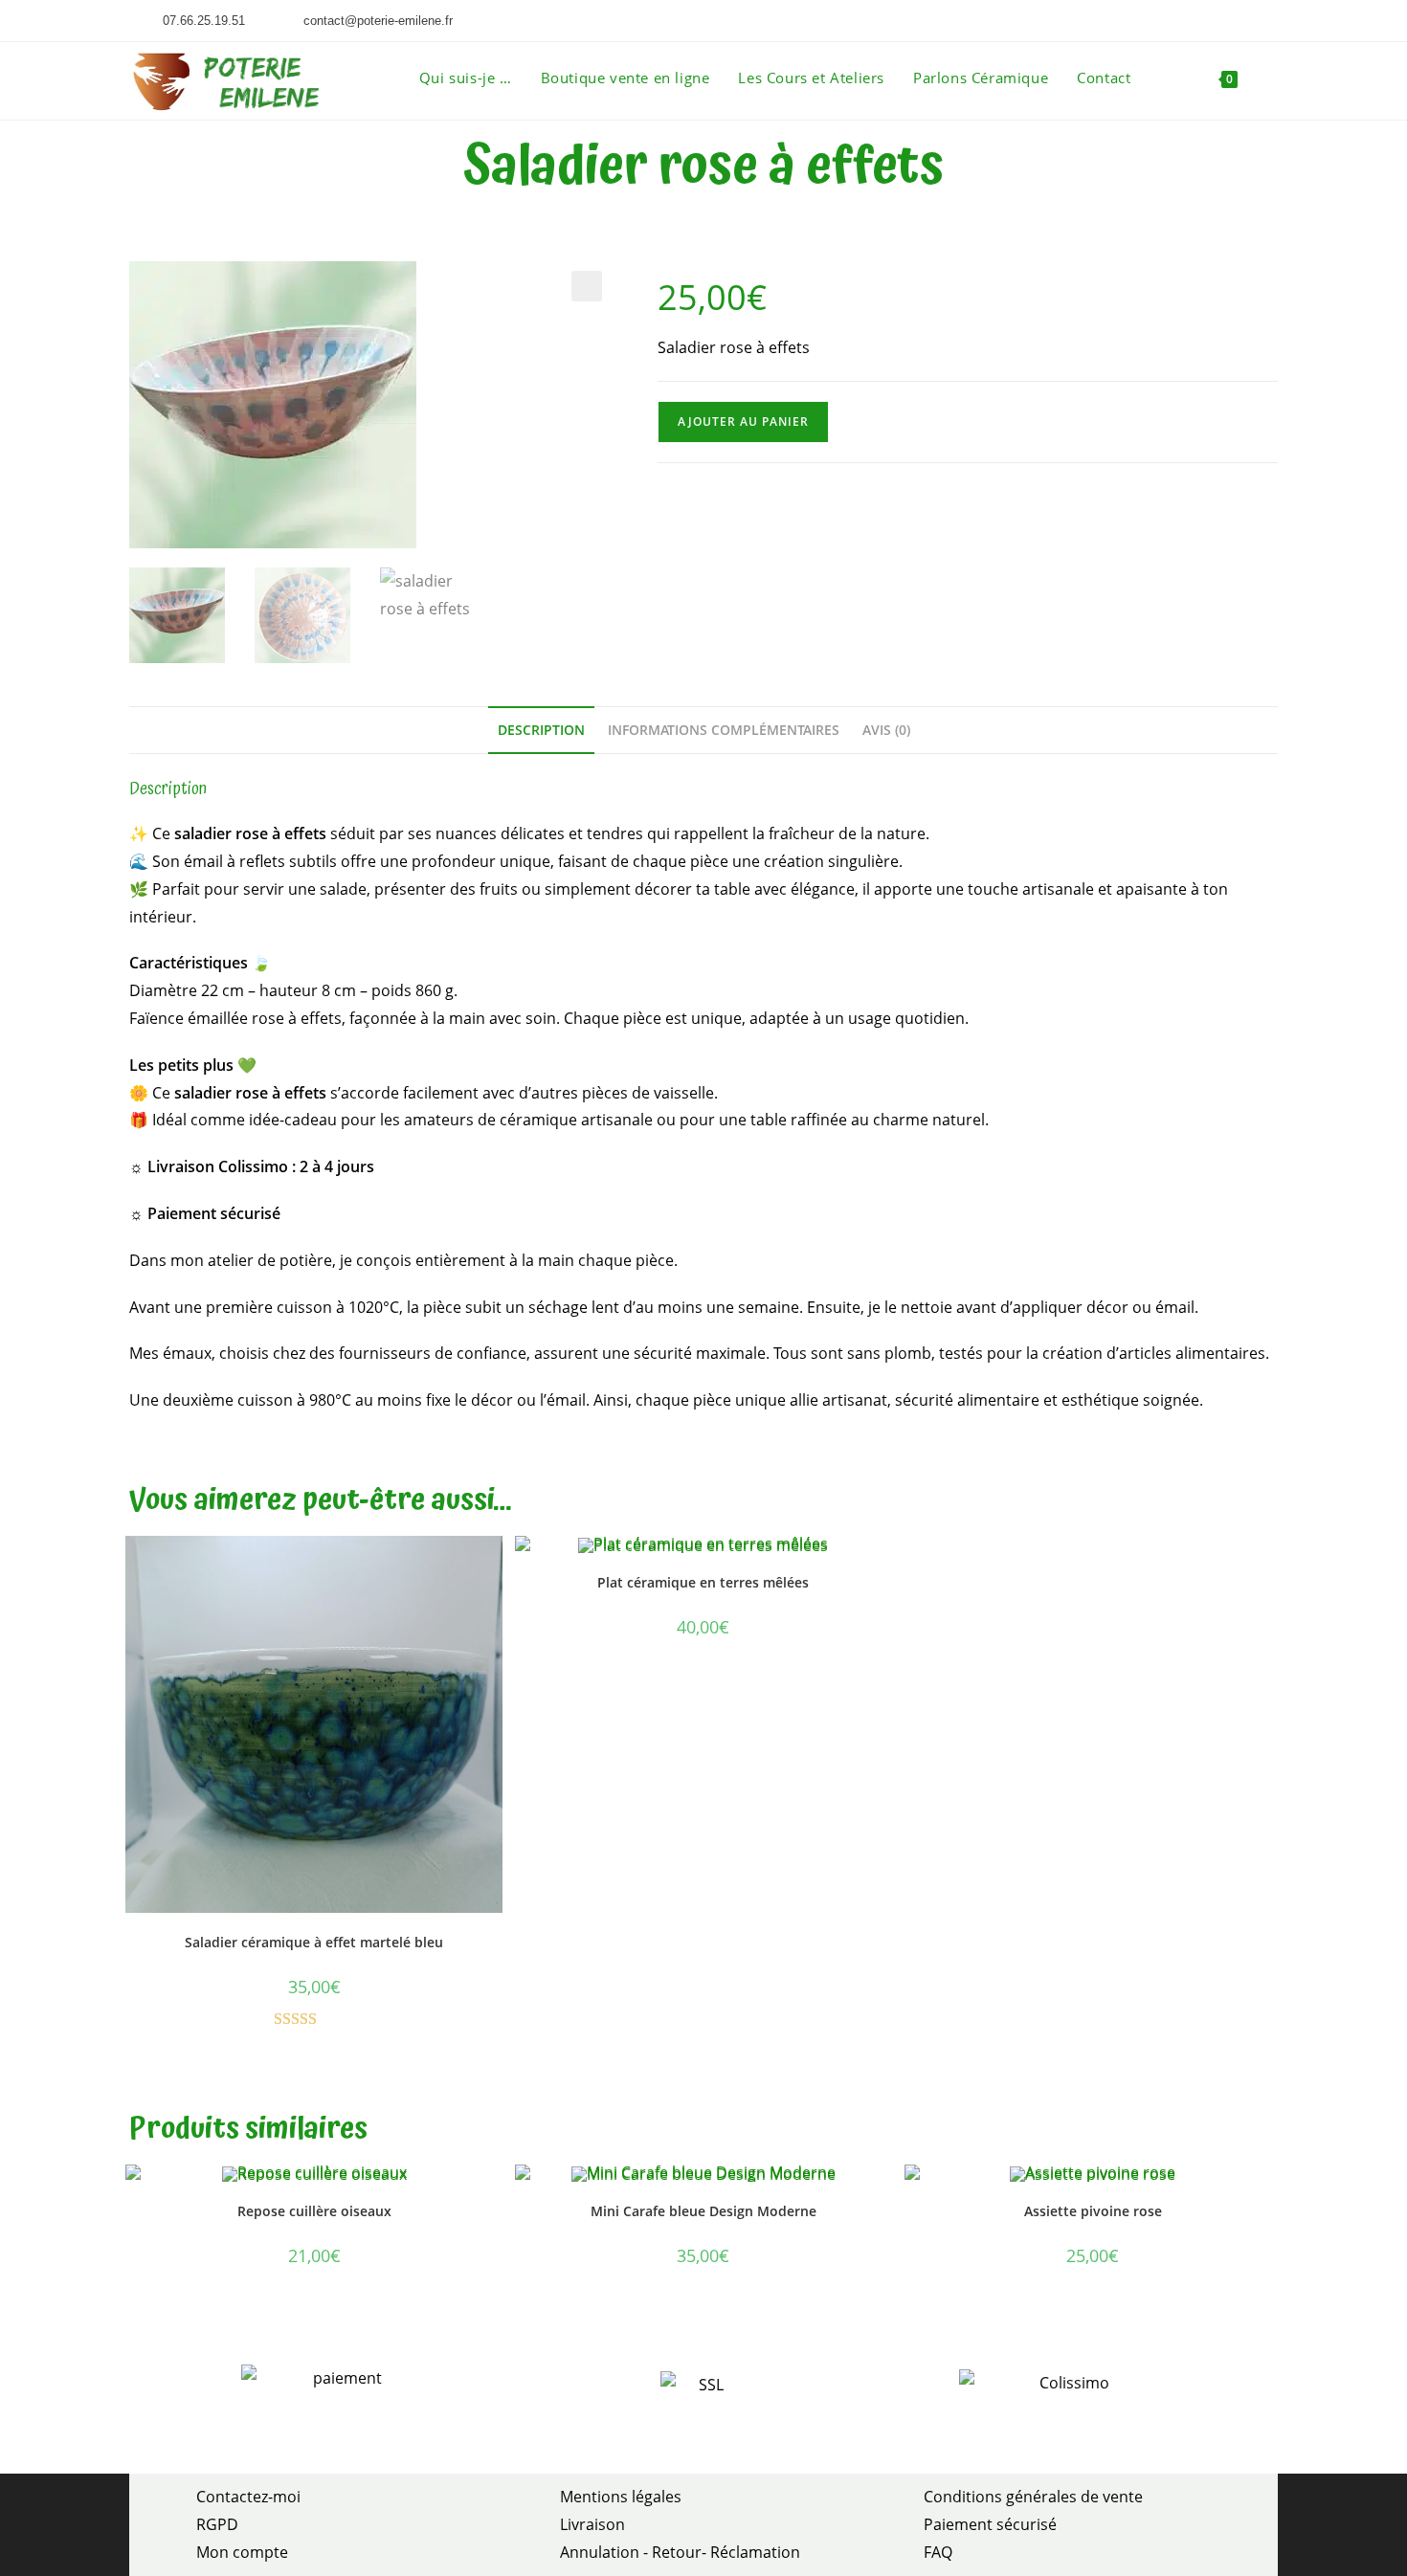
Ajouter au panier (743, 422)
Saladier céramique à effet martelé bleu (314, 1942)
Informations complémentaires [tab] (724, 730)
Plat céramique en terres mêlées (703, 1582)
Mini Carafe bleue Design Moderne (703, 2211)
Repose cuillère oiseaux (314, 2211)
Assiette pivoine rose (1093, 2211)
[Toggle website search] (1272, 78)
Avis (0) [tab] (886, 730)
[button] (587, 286)
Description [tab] (541, 730)
